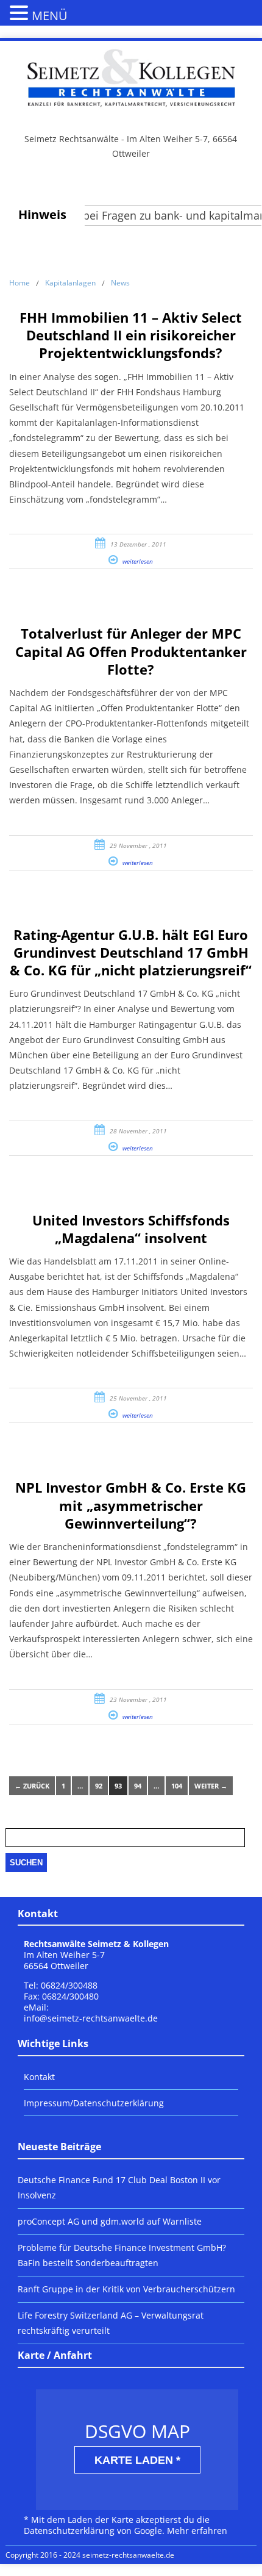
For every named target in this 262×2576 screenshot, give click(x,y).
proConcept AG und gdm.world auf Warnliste (110, 2221)
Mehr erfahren (197, 2531)
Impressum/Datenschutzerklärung (94, 2103)
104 (177, 1786)
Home (19, 283)
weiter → (211, 1786)
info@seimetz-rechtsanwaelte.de (91, 2018)
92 (99, 1786)
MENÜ (50, 16)
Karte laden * (137, 2460)
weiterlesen (138, 561)
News (120, 283)
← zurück (32, 1786)
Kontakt (39, 2077)
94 (138, 1786)
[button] (21, 12)
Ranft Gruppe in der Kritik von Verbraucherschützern (126, 2289)
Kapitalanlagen (70, 283)
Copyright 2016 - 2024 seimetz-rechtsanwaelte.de (90, 2555)
